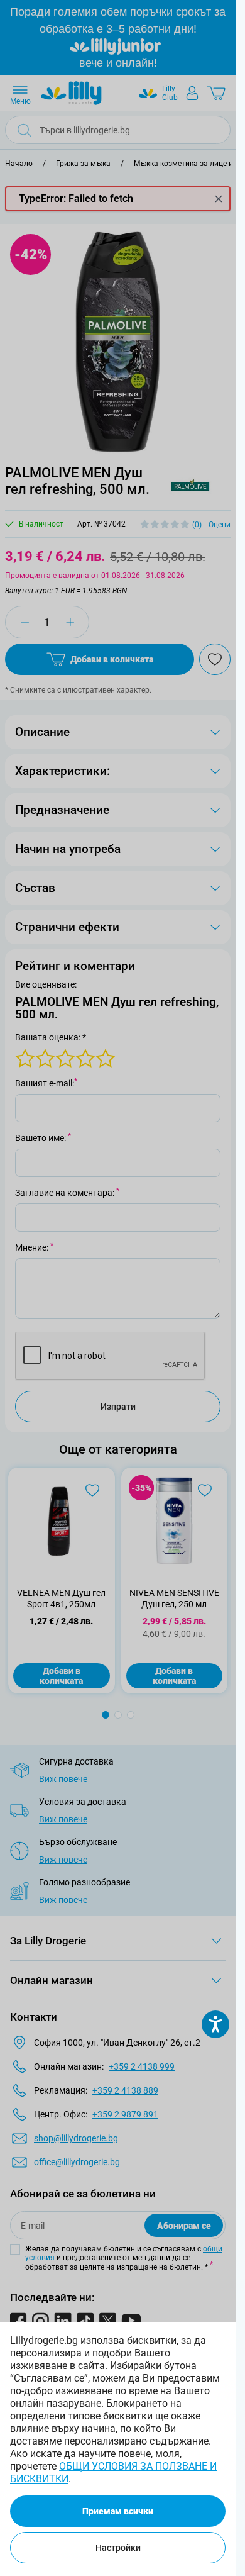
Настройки (118, 2548)
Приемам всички (118, 2511)
